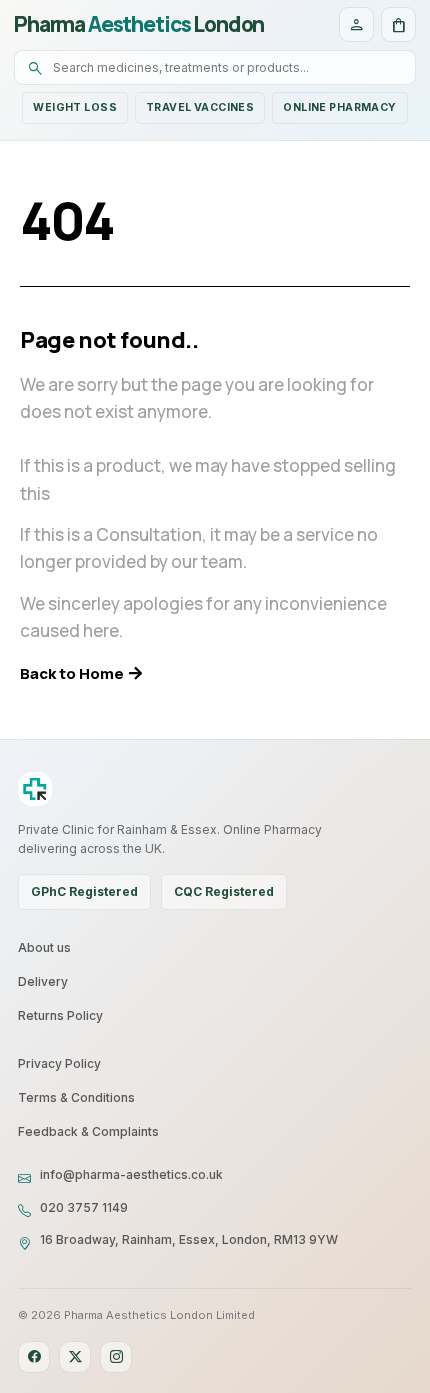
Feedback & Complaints (88, 1131)
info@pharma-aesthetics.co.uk (131, 1174)
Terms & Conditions (76, 1097)
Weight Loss (75, 107)
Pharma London (139, 24)
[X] (75, 1357)
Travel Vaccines (200, 107)
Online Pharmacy (339, 107)
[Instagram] (116, 1357)
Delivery (43, 981)
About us (44, 947)
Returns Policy (60, 1015)
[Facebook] (34, 1357)
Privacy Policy (59, 1063)
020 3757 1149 (84, 1207)
